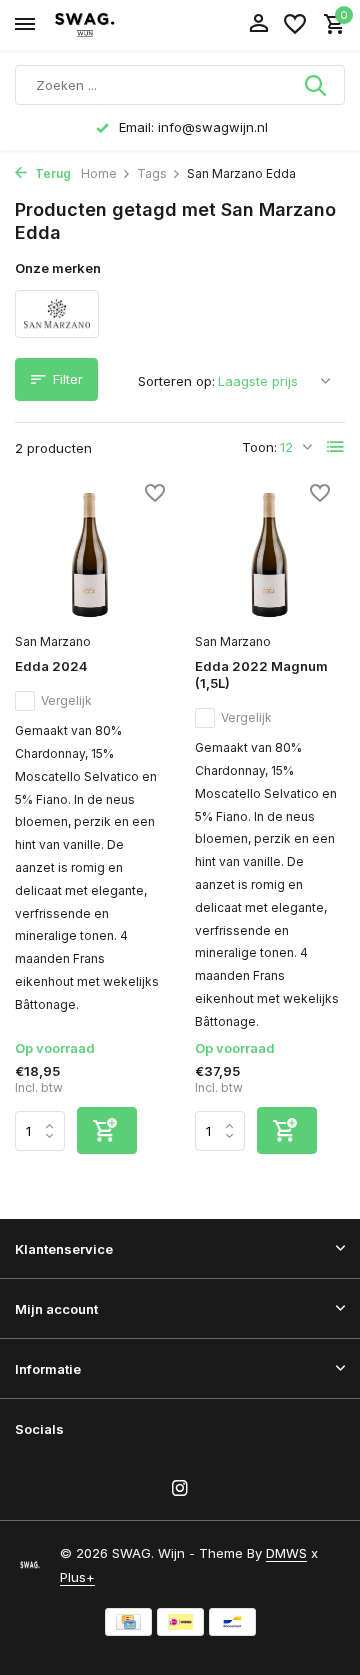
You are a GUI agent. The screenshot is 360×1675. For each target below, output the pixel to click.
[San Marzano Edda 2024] (90, 555)
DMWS (286, 1553)
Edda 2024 (51, 666)
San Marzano (53, 641)
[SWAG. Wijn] (106, 25)
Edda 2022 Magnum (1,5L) (261, 674)
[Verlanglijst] (295, 25)
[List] (336, 447)
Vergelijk (66, 700)
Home (99, 173)
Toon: (259, 447)
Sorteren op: (176, 381)
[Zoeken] (317, 85)
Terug (51, 173)
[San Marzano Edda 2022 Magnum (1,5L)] (270, 555)
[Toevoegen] (107, 1130)
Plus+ (77, 1577)
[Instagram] (180, 1489)
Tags (152, 173)
